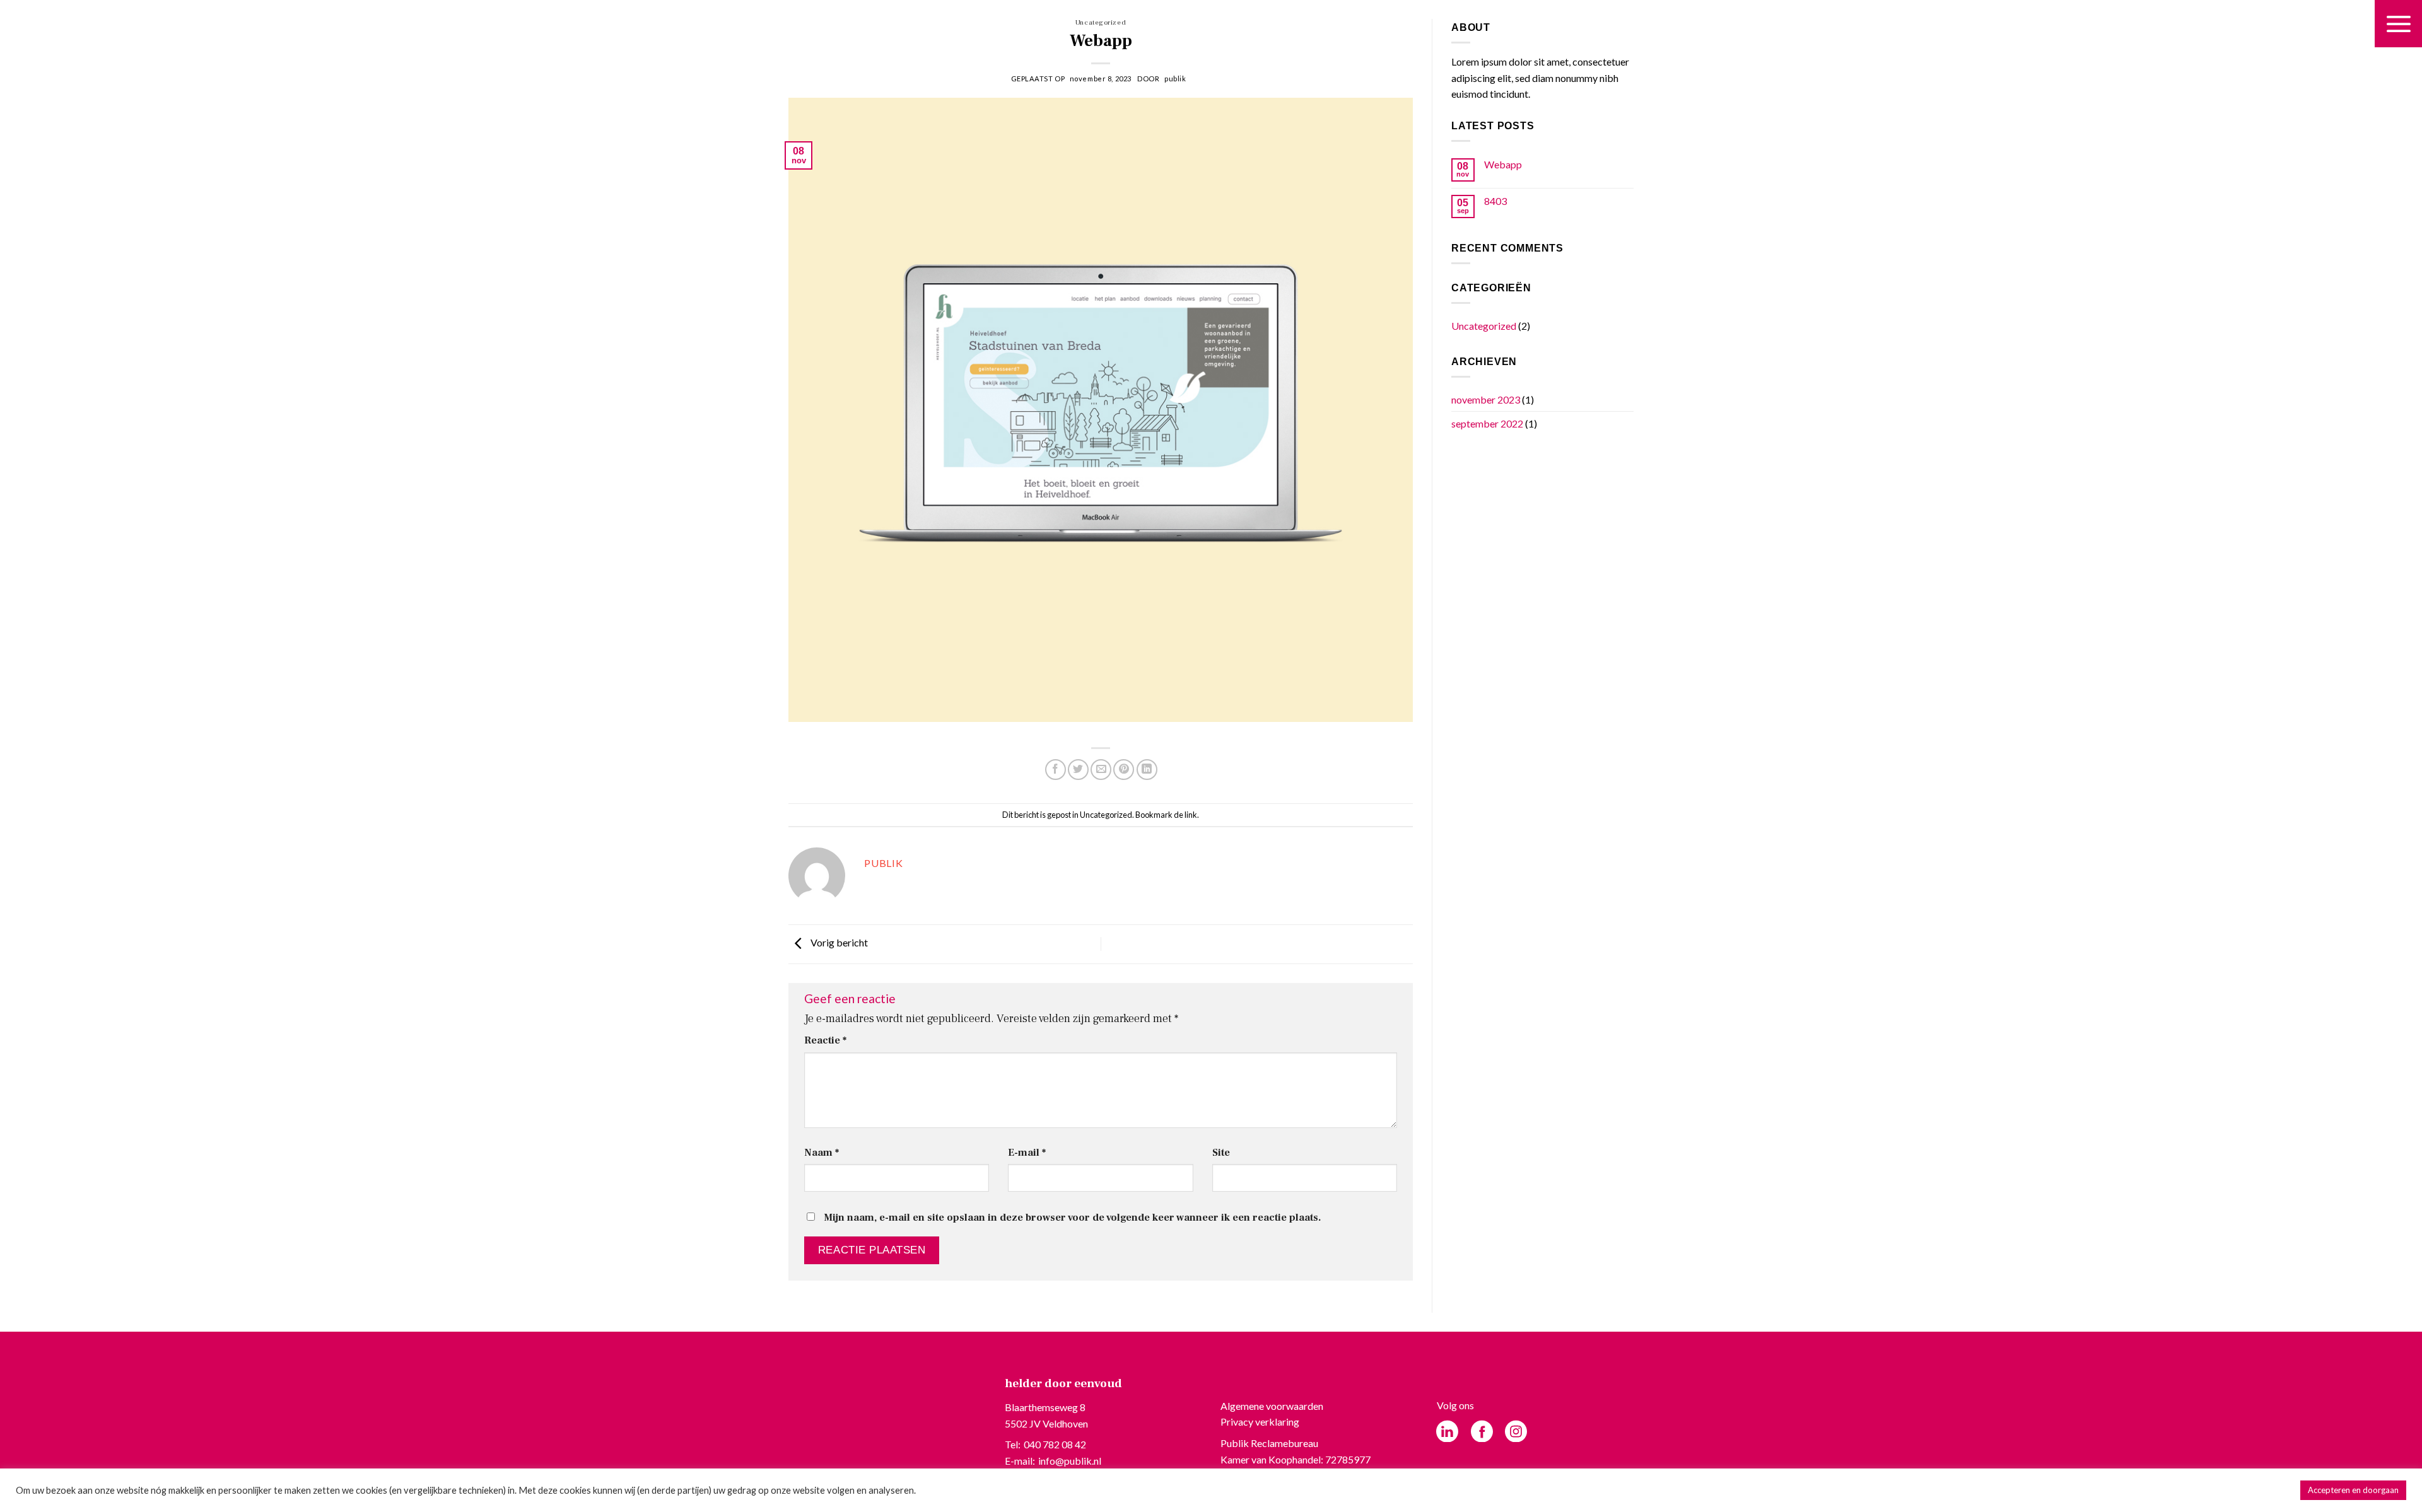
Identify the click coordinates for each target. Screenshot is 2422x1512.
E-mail (1027, 1152)
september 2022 (1487, 423)
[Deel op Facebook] (1056, 770)
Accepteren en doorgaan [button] (2353, 1490)
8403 (1495, 201)
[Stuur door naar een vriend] (1101, 770)
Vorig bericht (838, 942)
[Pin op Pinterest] (1124, 770)
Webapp (1503, 164)
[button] (2398, 24)
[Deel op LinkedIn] (1147, 770)
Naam (822, 1152)
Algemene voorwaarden (1272, 1406)
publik (1175, 79)
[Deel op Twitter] (1078, 770)
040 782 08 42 (1055, 1444)
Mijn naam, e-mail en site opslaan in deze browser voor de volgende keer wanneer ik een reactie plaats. (1073, 1217)
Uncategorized (1101, 22)
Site (1221, 1152)
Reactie (825, 1040)
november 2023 (1486, 399)
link (1191, 815)
